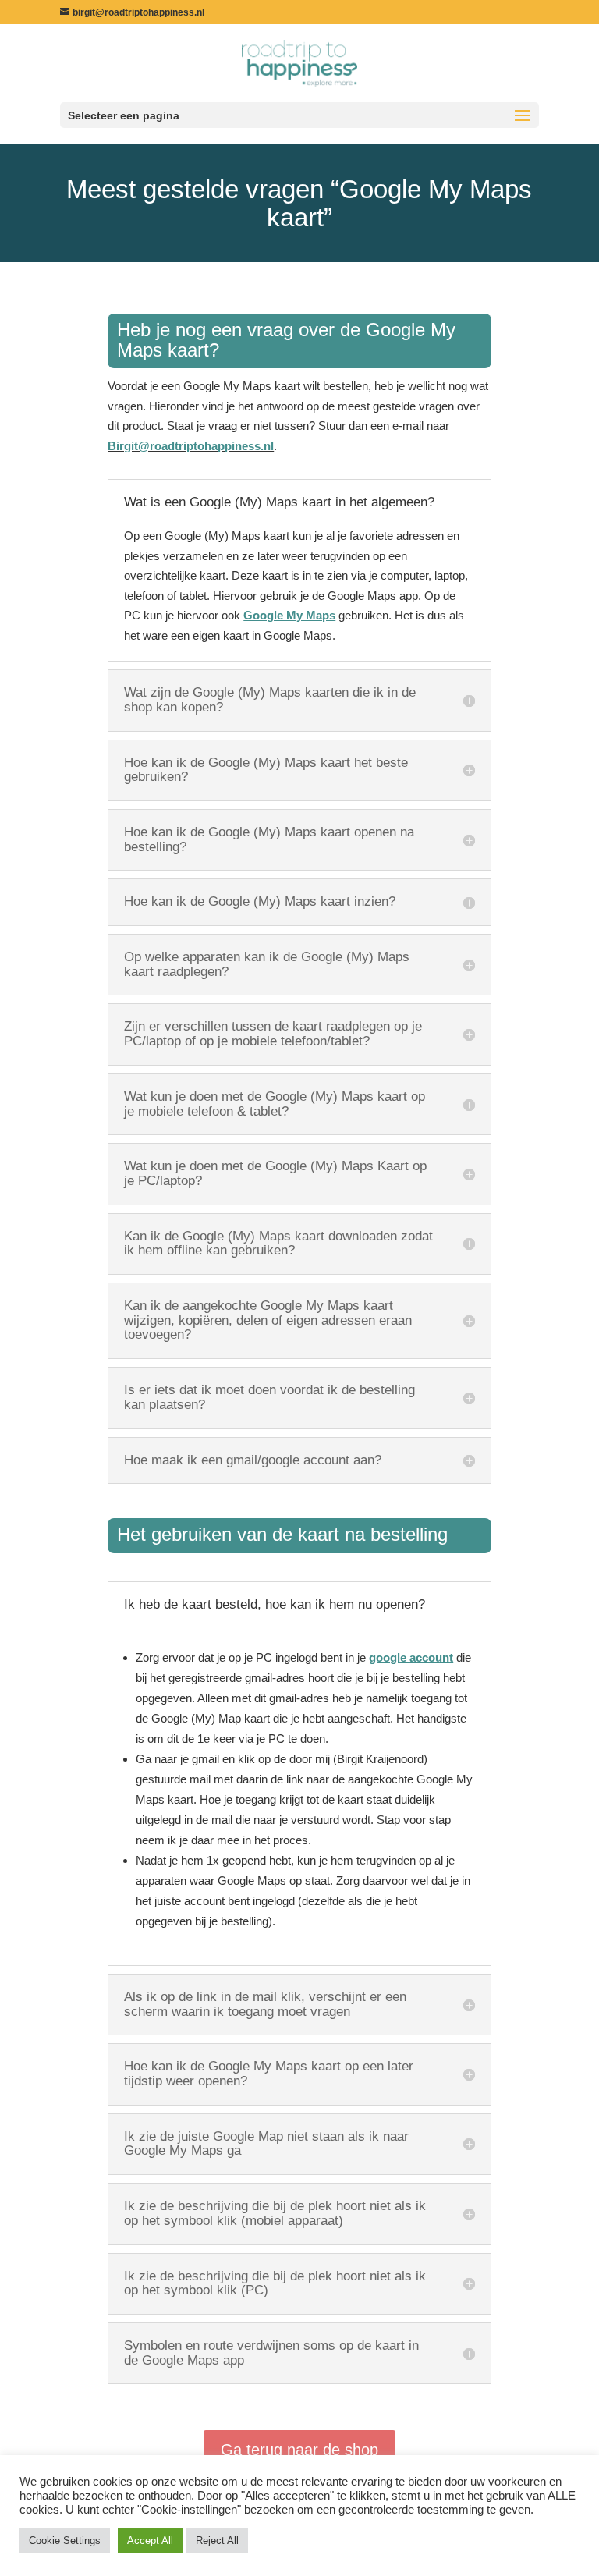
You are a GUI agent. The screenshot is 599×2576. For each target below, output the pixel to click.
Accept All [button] (150, 2541)
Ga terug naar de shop (299, 2450)
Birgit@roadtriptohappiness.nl (191, 446)
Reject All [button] (217, 2541)
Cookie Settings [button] (65, 2541)
